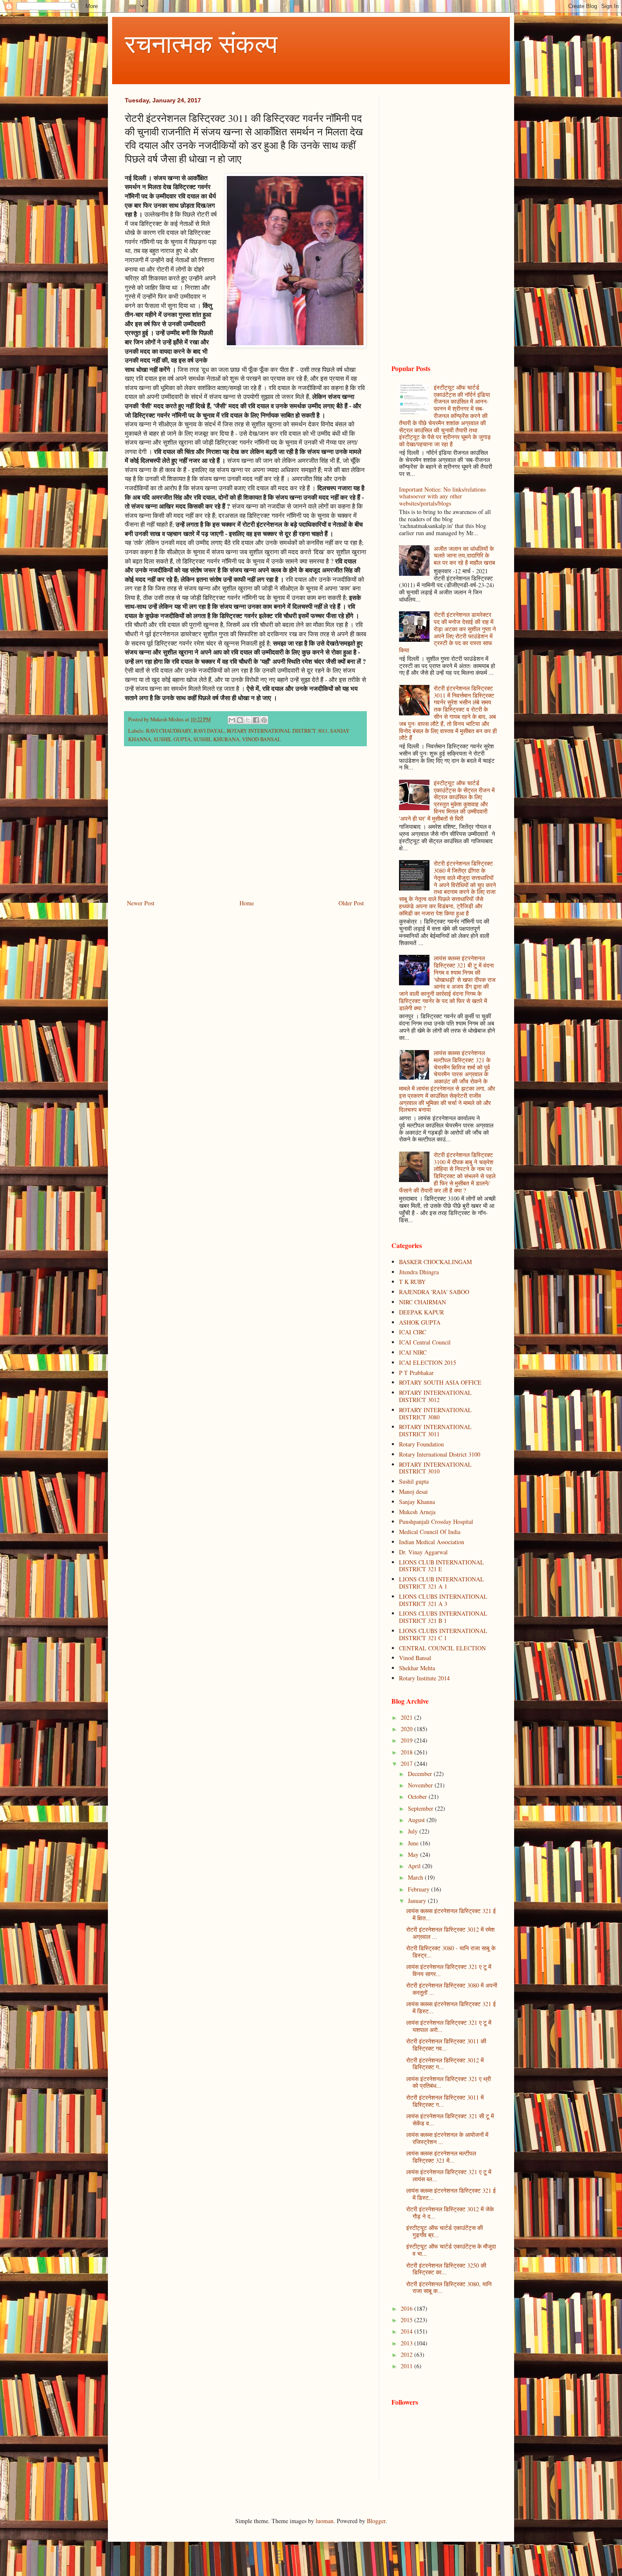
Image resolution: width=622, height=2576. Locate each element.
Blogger (376, 2521)
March (416, 1877)
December (421, 1774)
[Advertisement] (245, 828)
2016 (407, 2308)
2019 (407, 1740)
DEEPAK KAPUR (421, 1312)
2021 (407, 1717)
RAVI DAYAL (209, 731)
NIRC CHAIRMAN (422, 1302)
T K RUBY (412, 1282)
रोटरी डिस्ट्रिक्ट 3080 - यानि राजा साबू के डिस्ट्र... (451, 1952)
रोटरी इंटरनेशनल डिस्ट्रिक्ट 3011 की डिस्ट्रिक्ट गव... (446, 2045)
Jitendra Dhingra (419, 1272)
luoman (325, 2521)
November (421, 1785)
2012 (407, 2355)
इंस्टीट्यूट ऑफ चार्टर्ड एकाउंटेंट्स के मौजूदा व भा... (451, 2250)
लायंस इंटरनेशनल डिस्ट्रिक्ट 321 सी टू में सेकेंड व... (450, 2120)
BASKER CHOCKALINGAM (435, 1262)
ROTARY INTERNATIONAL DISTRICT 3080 (435, 1413)
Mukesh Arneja (417, 1512)
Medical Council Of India (430, 1532)
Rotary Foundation (421, 1444)
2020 (407, 1729)
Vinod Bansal (415, 1658)
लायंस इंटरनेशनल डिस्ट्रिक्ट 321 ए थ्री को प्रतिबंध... (449, 2082)
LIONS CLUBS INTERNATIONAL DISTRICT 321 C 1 (443, 1634)
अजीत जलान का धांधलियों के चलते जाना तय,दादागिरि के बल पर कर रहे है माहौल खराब (464, 556)
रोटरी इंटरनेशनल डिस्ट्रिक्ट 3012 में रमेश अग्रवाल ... (450, 1933)
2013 (407, 2343)
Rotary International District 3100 (440, 1454)
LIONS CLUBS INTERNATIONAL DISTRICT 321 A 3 (443, 1600)
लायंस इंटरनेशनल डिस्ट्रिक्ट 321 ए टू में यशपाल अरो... (449, 2026)
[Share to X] (248, 720)
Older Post (351, 903)
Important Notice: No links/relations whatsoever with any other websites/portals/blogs (442, 496)
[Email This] (232, 720)
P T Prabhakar (416, 1373)
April (415, 1866)
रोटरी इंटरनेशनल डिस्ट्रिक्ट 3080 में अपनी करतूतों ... (452, 1989)
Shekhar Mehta (417, 1668)
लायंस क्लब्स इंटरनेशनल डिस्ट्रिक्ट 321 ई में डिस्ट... (451, 2007)
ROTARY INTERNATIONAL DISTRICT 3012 (435, 1396)
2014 (407, 2331)
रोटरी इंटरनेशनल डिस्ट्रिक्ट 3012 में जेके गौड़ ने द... (450, 2213)
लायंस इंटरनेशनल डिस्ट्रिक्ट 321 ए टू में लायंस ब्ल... (449, 2175)
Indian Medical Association (432, 1542)
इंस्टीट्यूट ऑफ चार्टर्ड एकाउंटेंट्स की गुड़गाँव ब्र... (444, 2231)
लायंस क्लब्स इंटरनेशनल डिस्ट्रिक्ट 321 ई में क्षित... (451, 1914)
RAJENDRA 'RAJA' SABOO (434, 1292)
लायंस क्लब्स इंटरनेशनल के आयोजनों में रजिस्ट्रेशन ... (447, 2138)
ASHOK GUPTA (420, 1322)
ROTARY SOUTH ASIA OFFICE (440, 1382)
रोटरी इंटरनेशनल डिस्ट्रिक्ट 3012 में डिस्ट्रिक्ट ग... (445, 2064)
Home (247, 903)
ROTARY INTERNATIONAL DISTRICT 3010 (435, 1468)
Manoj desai (413, 1491)
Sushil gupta (414, 1481)
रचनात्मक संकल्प (201, 43)
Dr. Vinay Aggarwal (423, 1552)
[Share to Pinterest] (264, 720)
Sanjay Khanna (417, 1502)
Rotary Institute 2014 (424, 1678)
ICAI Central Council (425, 1342)
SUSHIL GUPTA (172, 739)
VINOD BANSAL (261, 739)
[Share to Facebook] (256, 720)
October (418, 1797)
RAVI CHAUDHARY (169, 731)
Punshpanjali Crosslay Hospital (436, 1522)
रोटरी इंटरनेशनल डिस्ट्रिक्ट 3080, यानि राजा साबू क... (449, 2287)
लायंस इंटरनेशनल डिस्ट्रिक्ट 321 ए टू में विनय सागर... (449, 1970)
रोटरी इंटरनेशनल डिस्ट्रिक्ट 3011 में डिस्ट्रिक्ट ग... (445, 2101)
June (414, 1843)
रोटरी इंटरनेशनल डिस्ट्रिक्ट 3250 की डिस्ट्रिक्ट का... (446, 2269)
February (420, 1889)
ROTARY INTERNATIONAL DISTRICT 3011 (277, 731)
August (417, 1820)
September (421, 1808)
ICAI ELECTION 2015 (428, 1362)
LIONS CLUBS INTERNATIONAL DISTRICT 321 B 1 (443, 1617)
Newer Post (141, 903)
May (414, 1854)
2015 (407, 2320)
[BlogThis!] (240, 720)
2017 (407, 1764)
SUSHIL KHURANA (216, 739)
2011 (407, 2366)
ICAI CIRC (413, 1332)
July (414, 1831)
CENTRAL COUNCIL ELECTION (442, 1648)
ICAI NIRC (413, 1352)
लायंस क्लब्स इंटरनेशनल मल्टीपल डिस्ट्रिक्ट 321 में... (441, 2157)
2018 (407, 1752)
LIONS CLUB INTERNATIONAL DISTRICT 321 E (442, 1566)
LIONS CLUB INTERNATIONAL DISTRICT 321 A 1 (442, 1583)
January (418, 1901)
